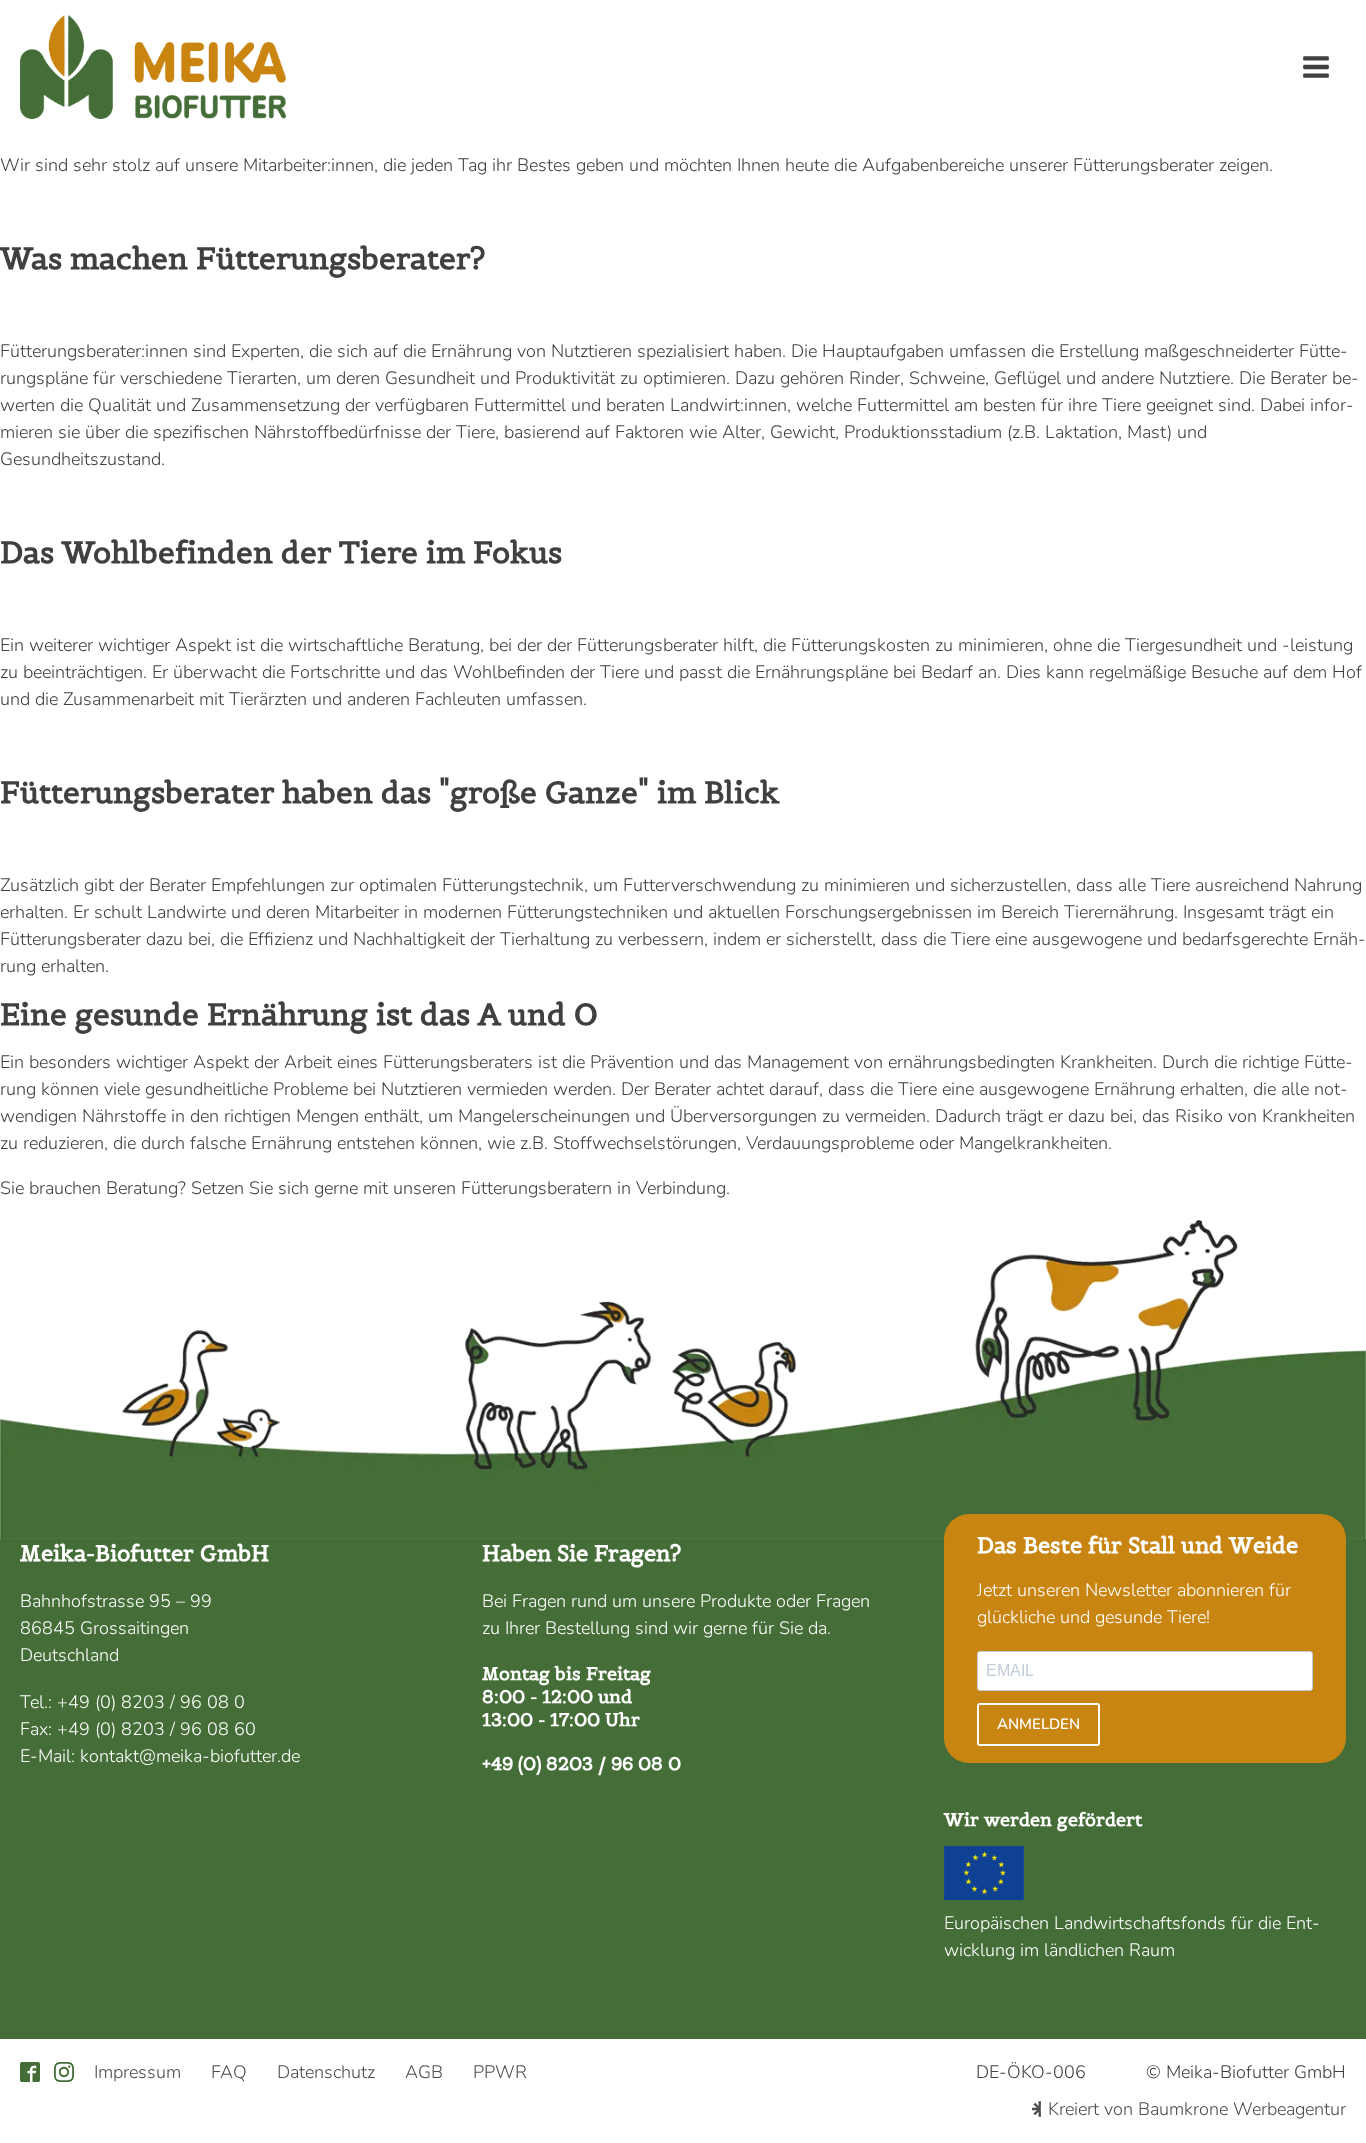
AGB (424, 2072)
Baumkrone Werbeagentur (1242, 2109)
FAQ (229, 2072)
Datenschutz (326, 2072)
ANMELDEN (1038, 1724)
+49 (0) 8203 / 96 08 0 (151, 1702)
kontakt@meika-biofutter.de (190, 1756)
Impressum (137, 2072)
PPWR (500, 2072)
